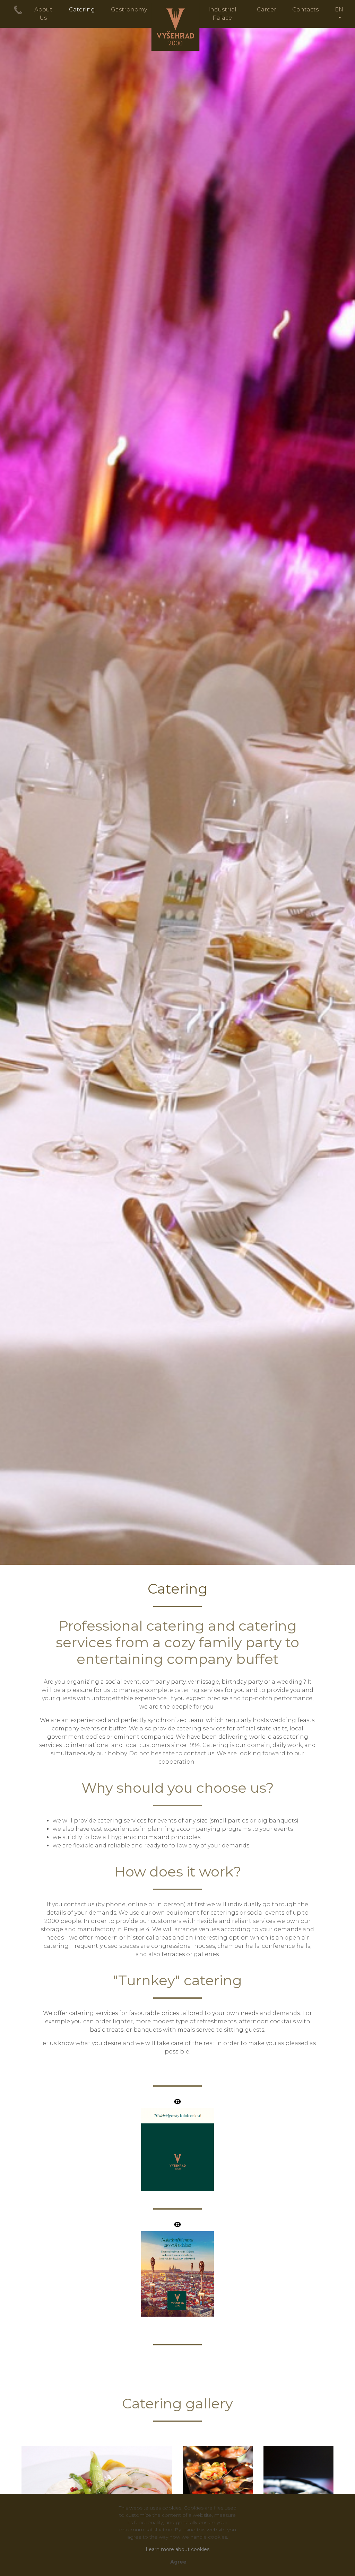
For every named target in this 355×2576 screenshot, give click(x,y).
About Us (43, 14)
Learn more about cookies (177, 2549)
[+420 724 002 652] (18, 10)
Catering (82, 10)
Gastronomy (129, 10)
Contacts (305, 10)
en (339, 10)
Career (267, 10)
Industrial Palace (222, 14)
